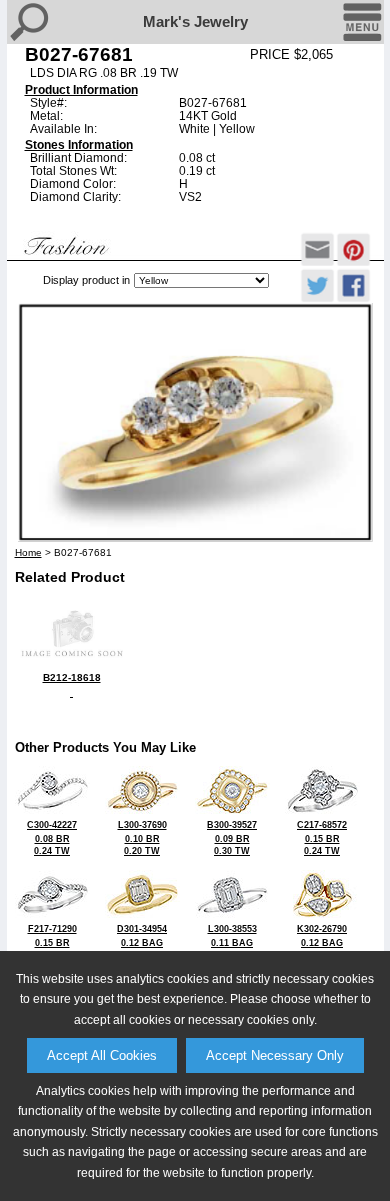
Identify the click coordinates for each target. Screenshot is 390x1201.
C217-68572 (322, 838)
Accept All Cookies (102, 1055)
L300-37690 (142, 838)
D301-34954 (142, 942)
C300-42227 (52, 838)
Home (28, 552)
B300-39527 (232, 838)
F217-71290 (52, 942)
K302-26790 (322, 942)
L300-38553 (232, 942)
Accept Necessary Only (275, 1055)
